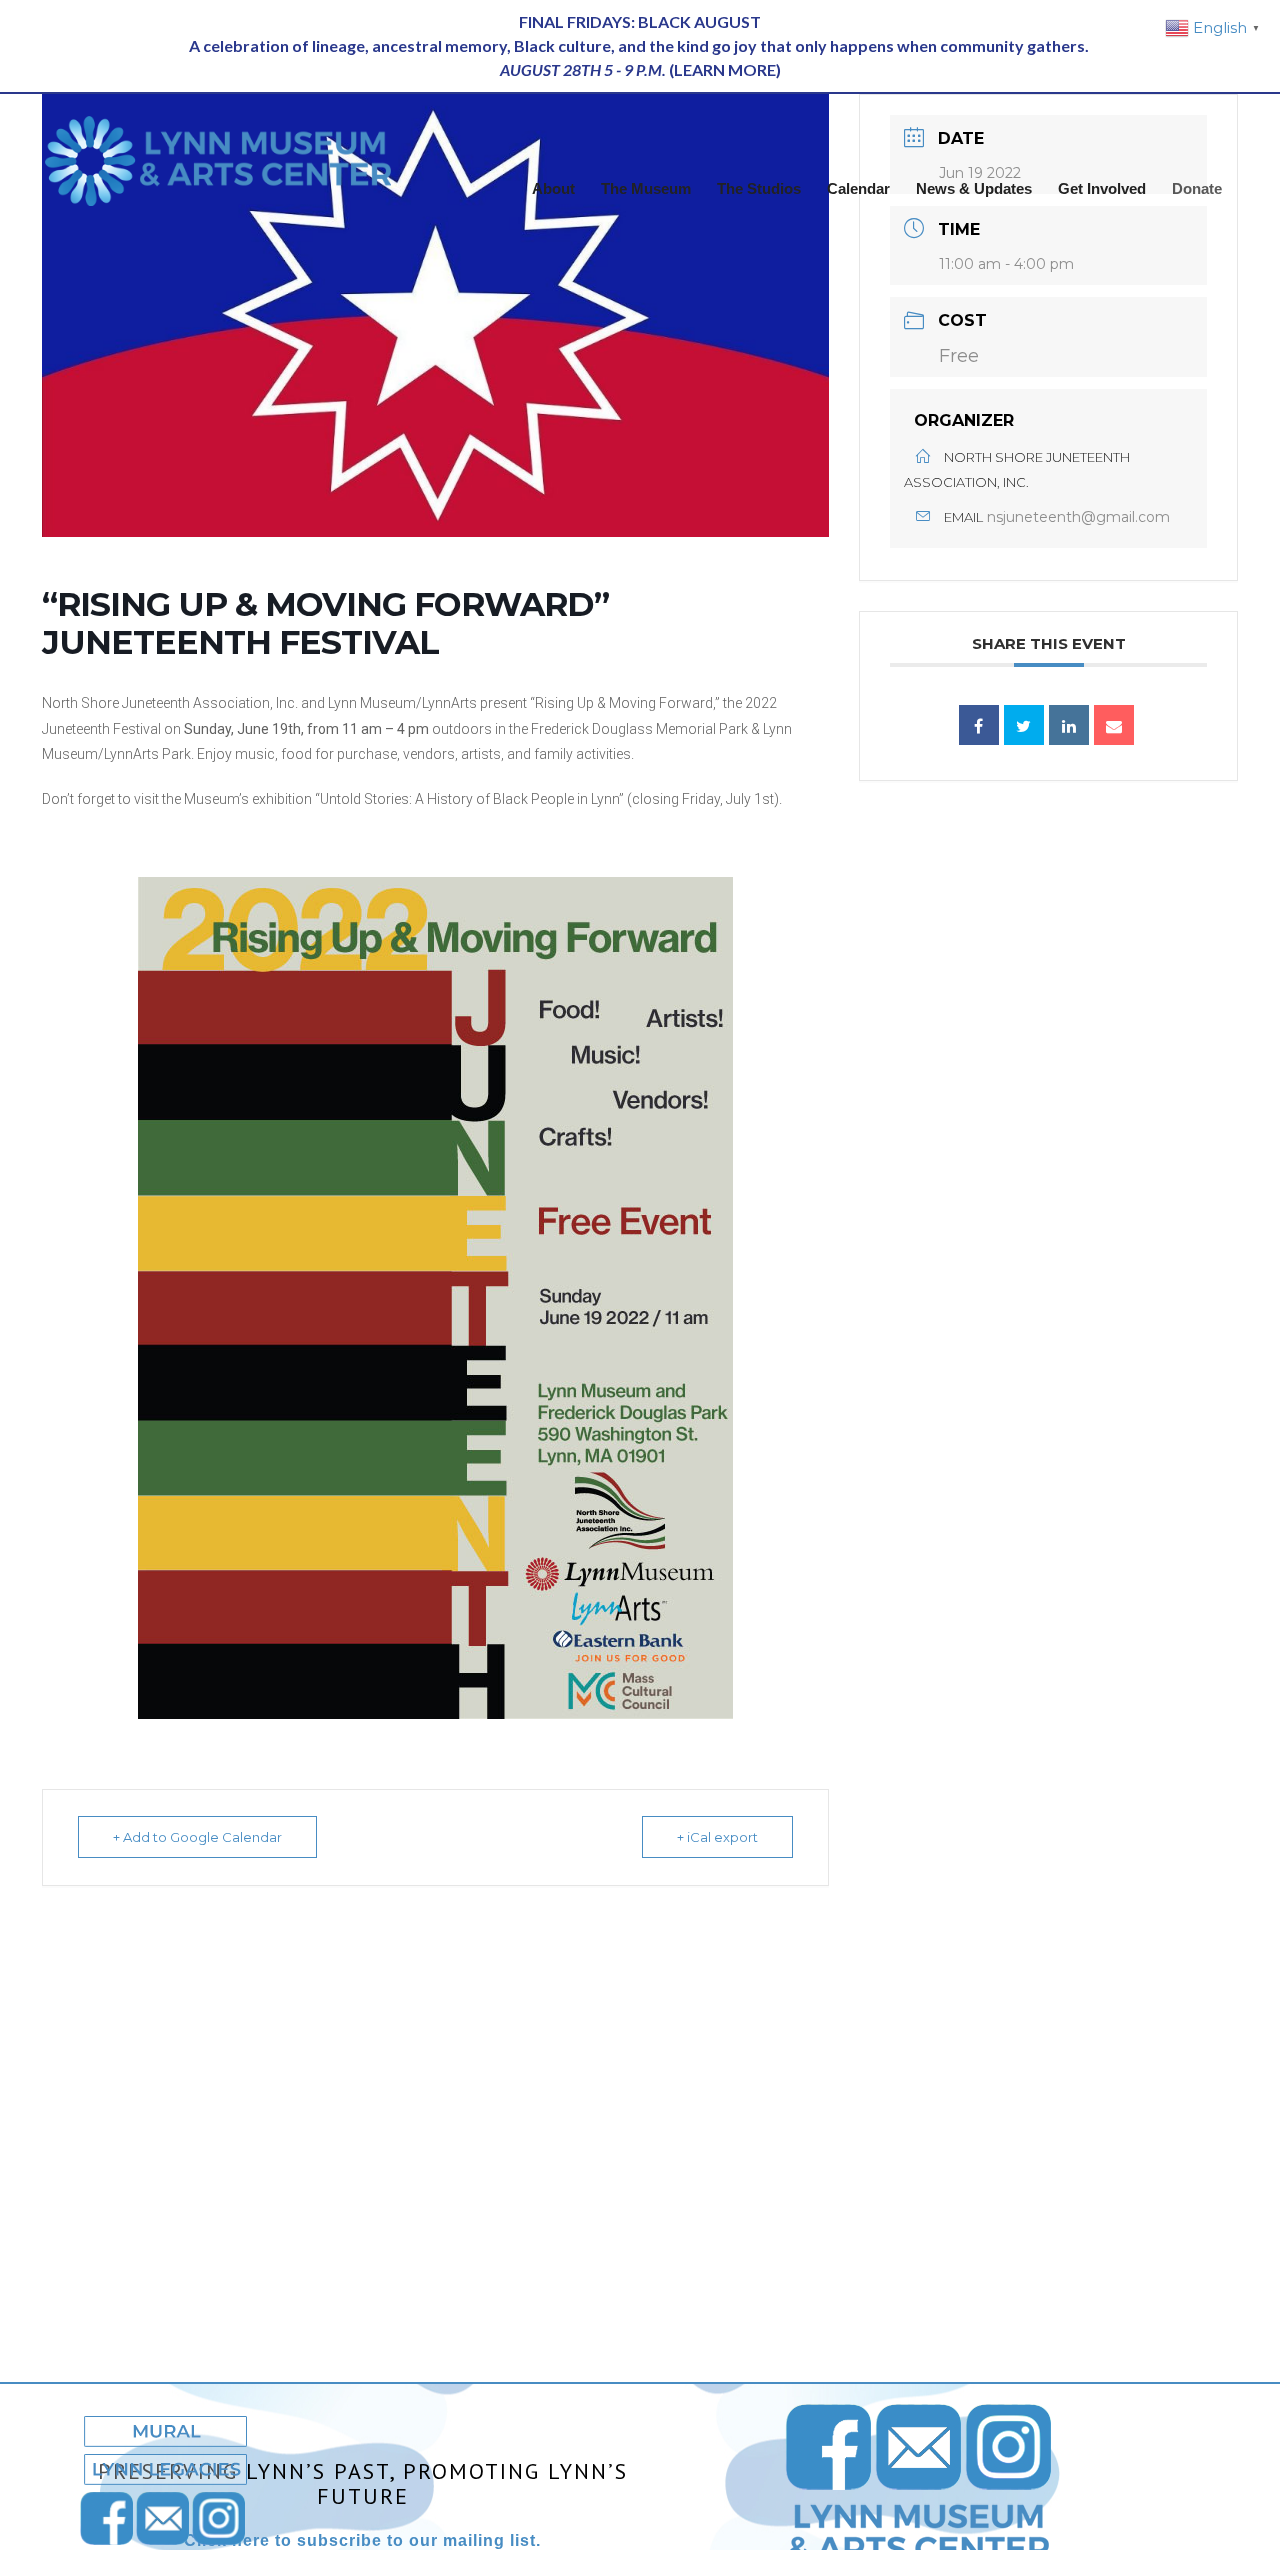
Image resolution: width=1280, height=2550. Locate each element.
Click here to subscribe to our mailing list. (362, 2540)
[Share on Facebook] (979, 725)
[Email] (1114, 725)
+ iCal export (717, 1837)
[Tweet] (1024, 725)
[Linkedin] (1069, 725)
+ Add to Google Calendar (197, 1837)
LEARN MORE (725, 69)
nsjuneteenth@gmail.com (1078, 517)
